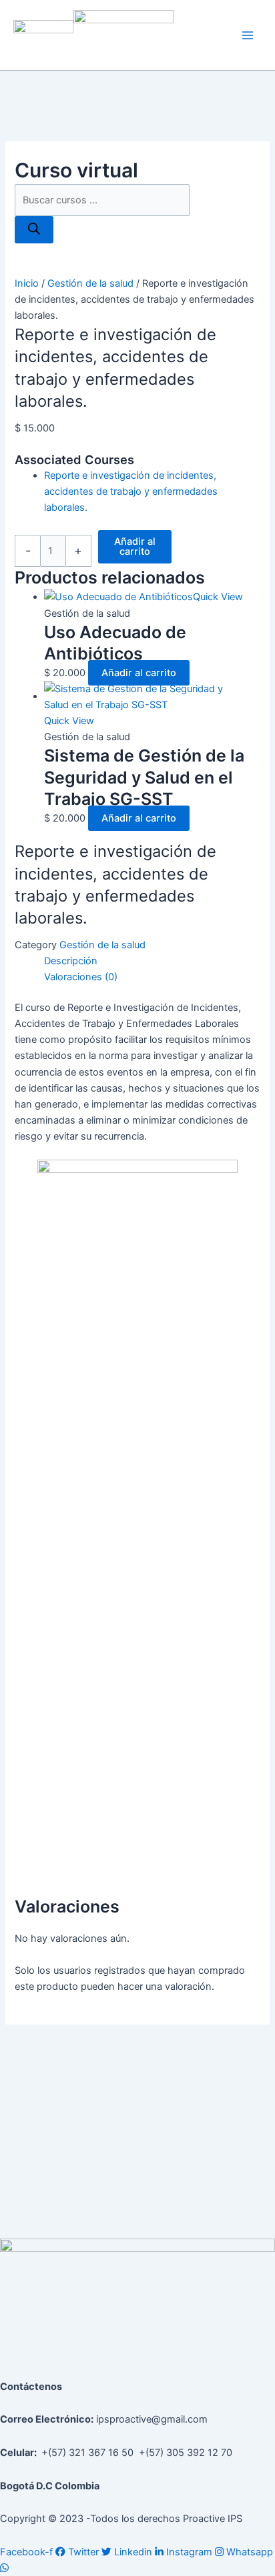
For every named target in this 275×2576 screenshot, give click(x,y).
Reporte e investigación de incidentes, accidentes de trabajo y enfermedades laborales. (131, 491)
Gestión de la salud (90, 283)
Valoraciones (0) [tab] (81, 977)
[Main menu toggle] (248, 35)
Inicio (27, 283)
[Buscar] (34, 230)
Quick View (218, 597)
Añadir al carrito (135, 546)
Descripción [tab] (71, 961)
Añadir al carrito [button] (139, 673)
